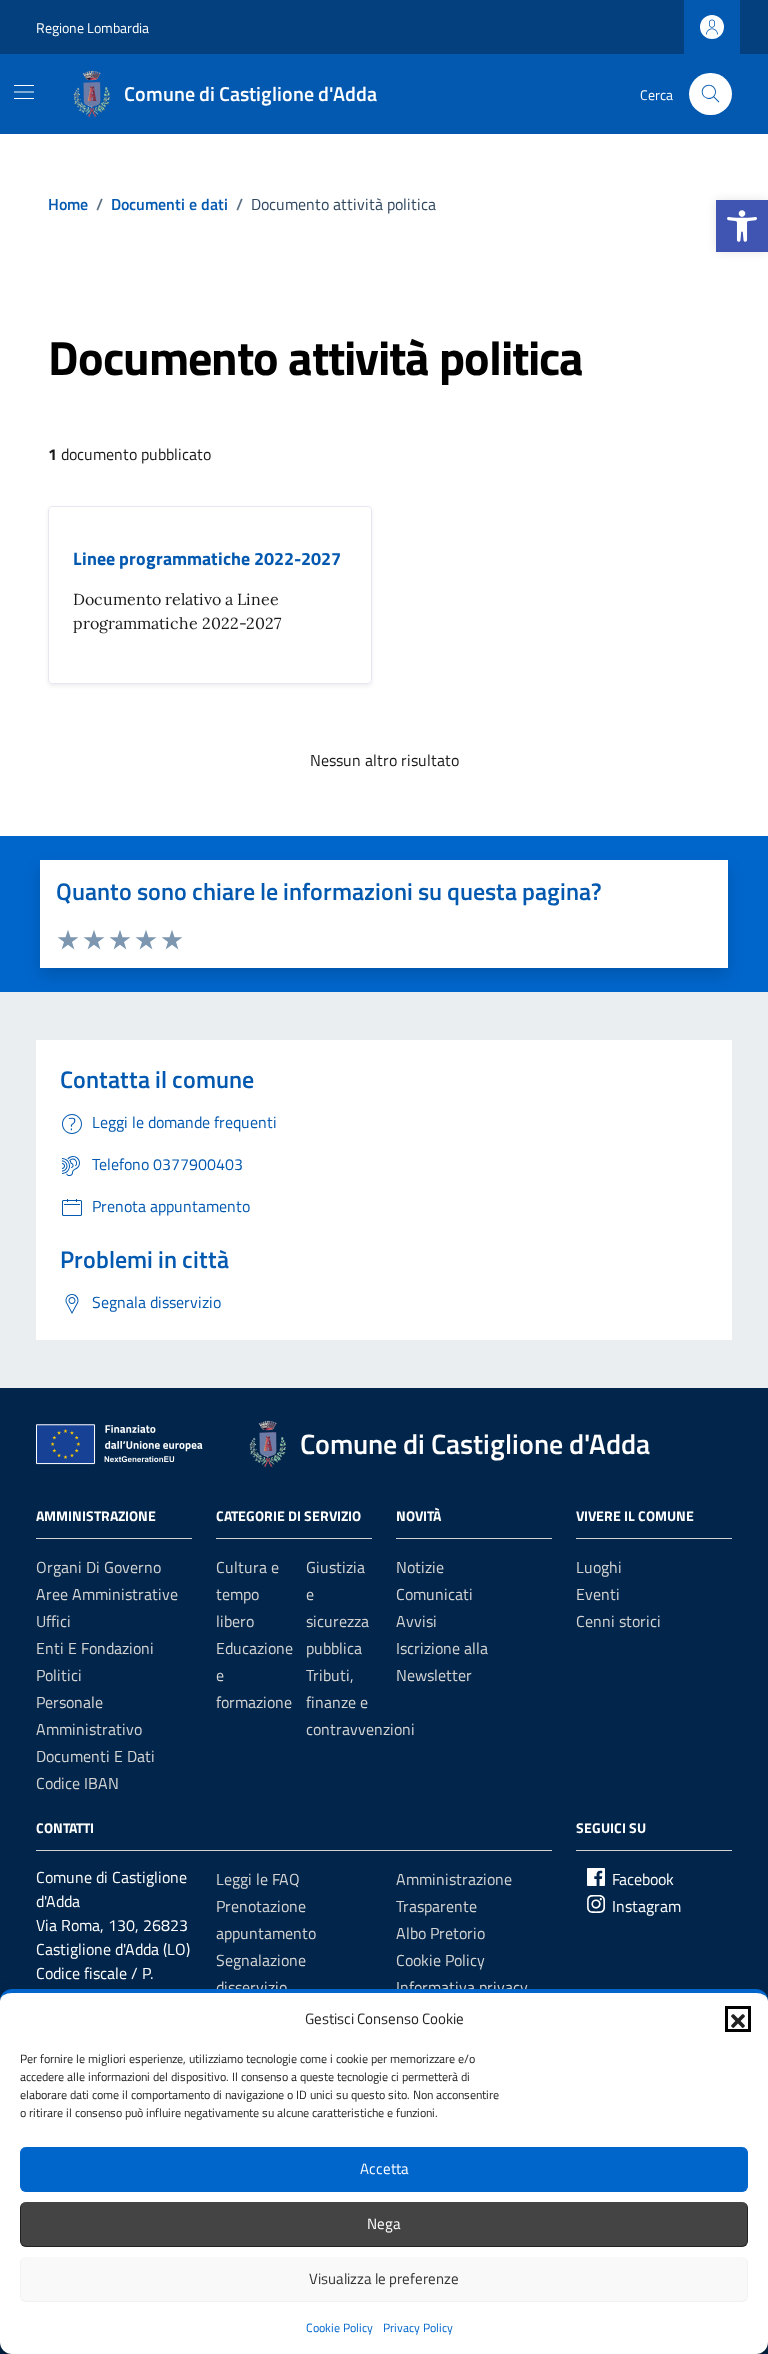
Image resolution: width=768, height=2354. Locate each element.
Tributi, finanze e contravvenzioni (360, 1702)
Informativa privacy (462, 1987)
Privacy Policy (418, 2327)
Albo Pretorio (440, 1933)
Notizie (420, 1567)
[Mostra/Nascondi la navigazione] (24, 92)
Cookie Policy (339, 2327)
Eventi (598, 1594)
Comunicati (434, 1594)
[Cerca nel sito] (710, 94)
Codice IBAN (77, 1783)
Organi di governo (98, 1567)
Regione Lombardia (92, 27)
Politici (59, 1675)
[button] (742, 226)
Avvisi (416, 1621)
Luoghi (599, 1567)
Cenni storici (618, 1621)
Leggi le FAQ (258, 1879)
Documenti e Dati (95, 1756)
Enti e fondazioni (95, 1648)
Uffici (53, 1621)
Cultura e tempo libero (247, 1594)
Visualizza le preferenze (384, 2278)
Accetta (384, 2168)
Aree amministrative (107, 1594)
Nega (384, 2223)
